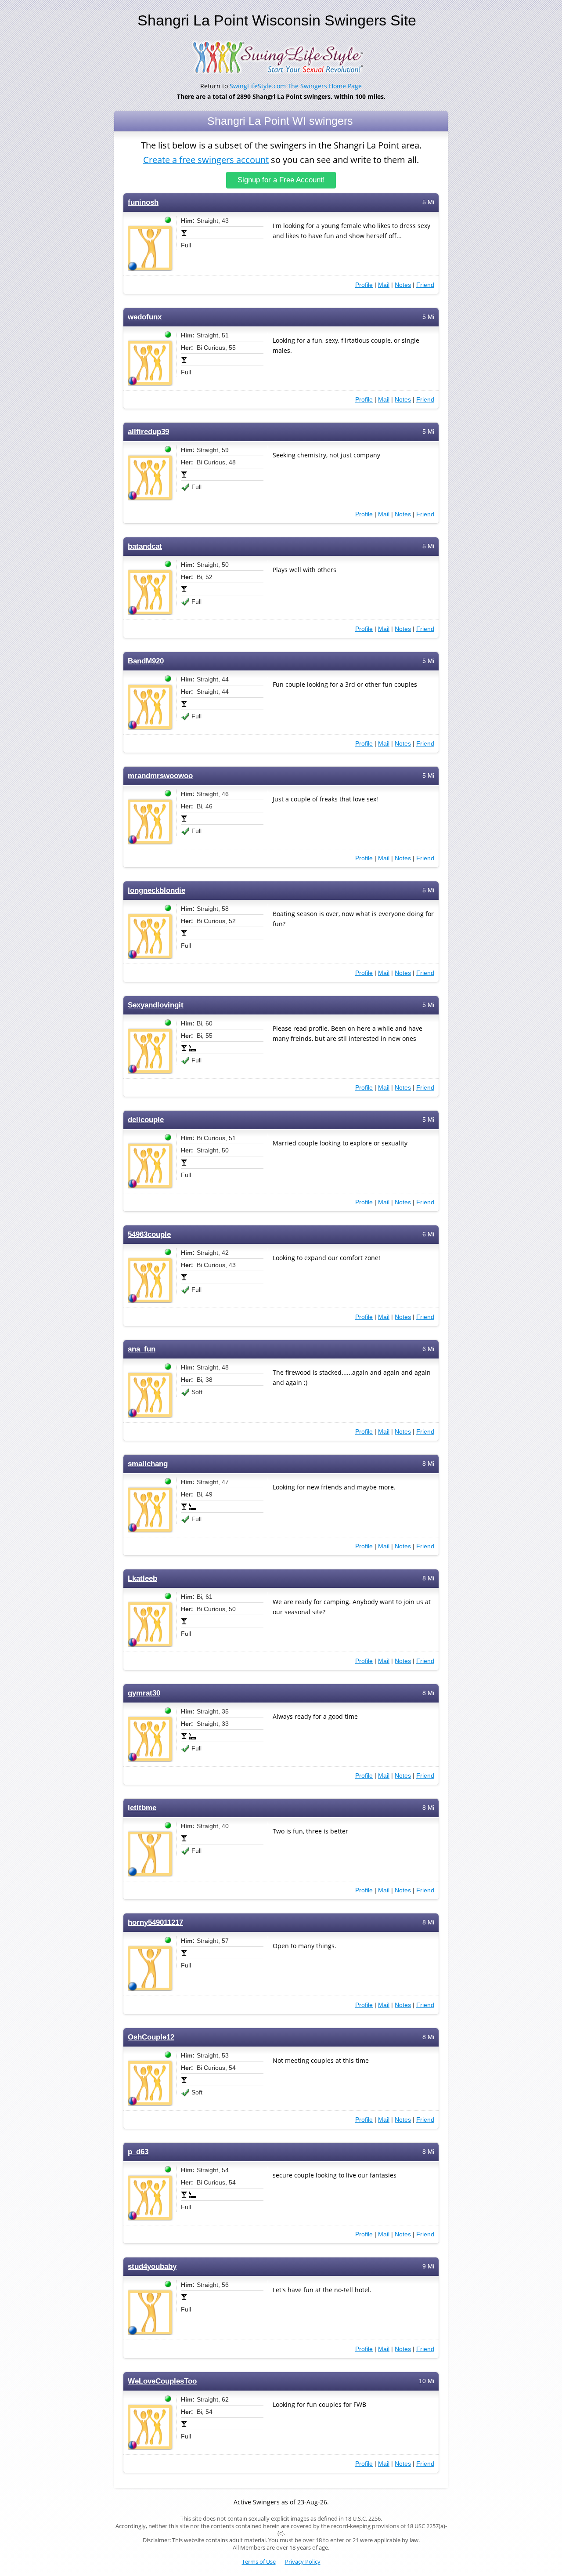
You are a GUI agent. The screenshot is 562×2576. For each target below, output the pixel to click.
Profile (364, 285)
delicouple (146, 1120)
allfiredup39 (148, 432)
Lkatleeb (142, 1578)
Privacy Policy (303, 2562)
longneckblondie (157, 890)
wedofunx (145, 317)
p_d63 (138, 2152)
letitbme (142, 1808)
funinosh (143, 202)
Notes (403, 285)
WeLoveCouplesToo (162, 2381)
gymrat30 (144, 1693)
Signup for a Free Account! (281, 180)
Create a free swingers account (206, 160)
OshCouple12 (151, 2037)
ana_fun (142, 1349)
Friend (425, 285)
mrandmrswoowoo (160, 776)
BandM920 (146, 661)
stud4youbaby (152, 2266)
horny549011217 (155, 1922)
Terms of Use (259, 2562)
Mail (384, 285)
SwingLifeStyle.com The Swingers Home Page (296, 86)
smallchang (148, 1464)
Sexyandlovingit (156, 1005)
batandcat (145, 546)
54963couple (149, 1234)
